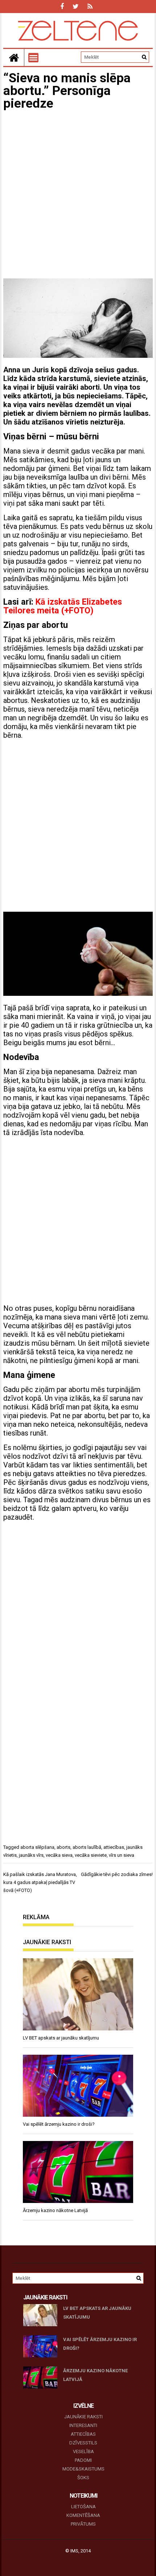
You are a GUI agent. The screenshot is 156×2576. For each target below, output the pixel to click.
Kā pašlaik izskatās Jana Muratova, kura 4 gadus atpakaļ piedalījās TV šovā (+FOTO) (40, 1882)
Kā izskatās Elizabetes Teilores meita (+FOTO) (63, 606)
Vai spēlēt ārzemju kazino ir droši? (100, 2344)
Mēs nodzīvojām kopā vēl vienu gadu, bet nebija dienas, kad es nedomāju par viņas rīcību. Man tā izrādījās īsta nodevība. (76, 1119)
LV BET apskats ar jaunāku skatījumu (97, 2313)
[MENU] (33, 58)
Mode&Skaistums (83, 2469)
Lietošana (83, 2507)
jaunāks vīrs (31, 1855)
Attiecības (83, 2434)
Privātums (83, 2524)
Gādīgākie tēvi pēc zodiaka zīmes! (117, 1874)
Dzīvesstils (83, 2443)
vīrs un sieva (122, 1855)
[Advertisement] (78, 195)
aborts (63, 1847)
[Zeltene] (14, 57)
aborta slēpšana (37, 1847)
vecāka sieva (59, 1855)
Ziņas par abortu (36, 625)
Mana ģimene (29, 1375)
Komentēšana (83, 2515)
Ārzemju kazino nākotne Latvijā (95, 2375)
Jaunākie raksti (83, 2417)
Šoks (83, 2478)
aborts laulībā (87, 1847)
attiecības (114, 1847)
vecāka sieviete (91, 1855)
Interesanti (83, 2425)
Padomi (83, 2460)
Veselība (83, 2451)
